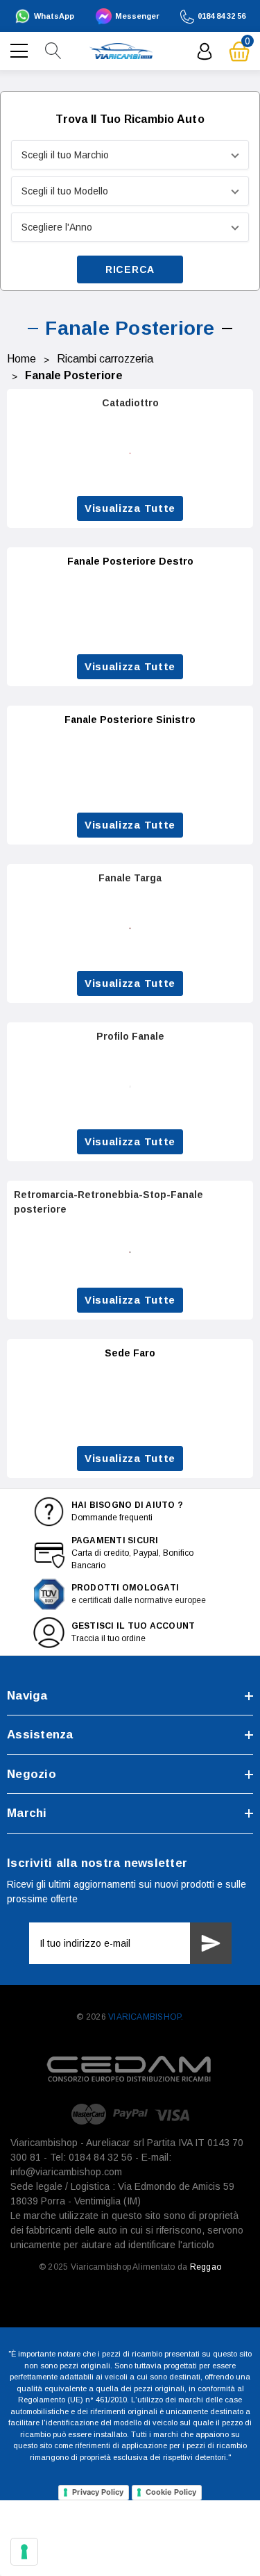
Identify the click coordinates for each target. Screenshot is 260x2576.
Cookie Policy (171, 2492)
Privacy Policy (98, 2492)
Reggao (206, 2267)
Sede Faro (130, 1353)
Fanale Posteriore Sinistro (130, 720)
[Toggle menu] (21, 49)
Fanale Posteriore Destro (130, 561)
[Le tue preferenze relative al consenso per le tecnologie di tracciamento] (24, 2552)
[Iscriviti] (211, 1943)
